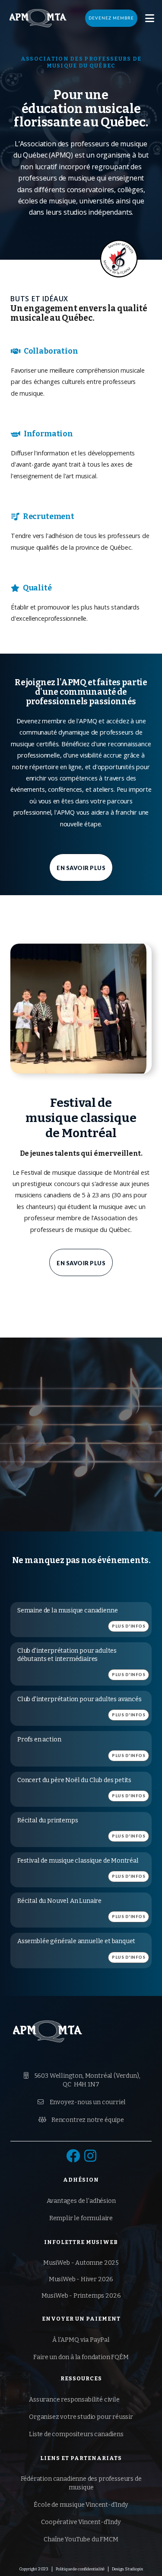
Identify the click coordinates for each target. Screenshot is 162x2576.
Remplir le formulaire (81, 2218)
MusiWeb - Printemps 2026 (81, 2296)
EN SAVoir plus (81, 868)
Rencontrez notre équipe (81, 2120)
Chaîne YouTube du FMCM (81, 2539)
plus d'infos (129, 1626)
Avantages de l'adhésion (81, 2201)
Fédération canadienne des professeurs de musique (81, 2483)
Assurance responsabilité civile (74, 2400)
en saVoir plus (81, 1263)
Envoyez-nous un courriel (82, 2102)
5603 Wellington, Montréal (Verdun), (82, 2080)
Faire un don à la (81, 2357)
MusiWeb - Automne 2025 (81, 2263)
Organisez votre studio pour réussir (81, 2417)
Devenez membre (111, 18)
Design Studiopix (127, 2569)
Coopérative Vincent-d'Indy (81, 2522)
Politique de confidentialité (80, 2569)
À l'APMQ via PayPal (81, 2340)
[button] (150, 18)
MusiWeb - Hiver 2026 (81, 2279)
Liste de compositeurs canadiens (76, 2434)
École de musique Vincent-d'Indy (81, 2505)
